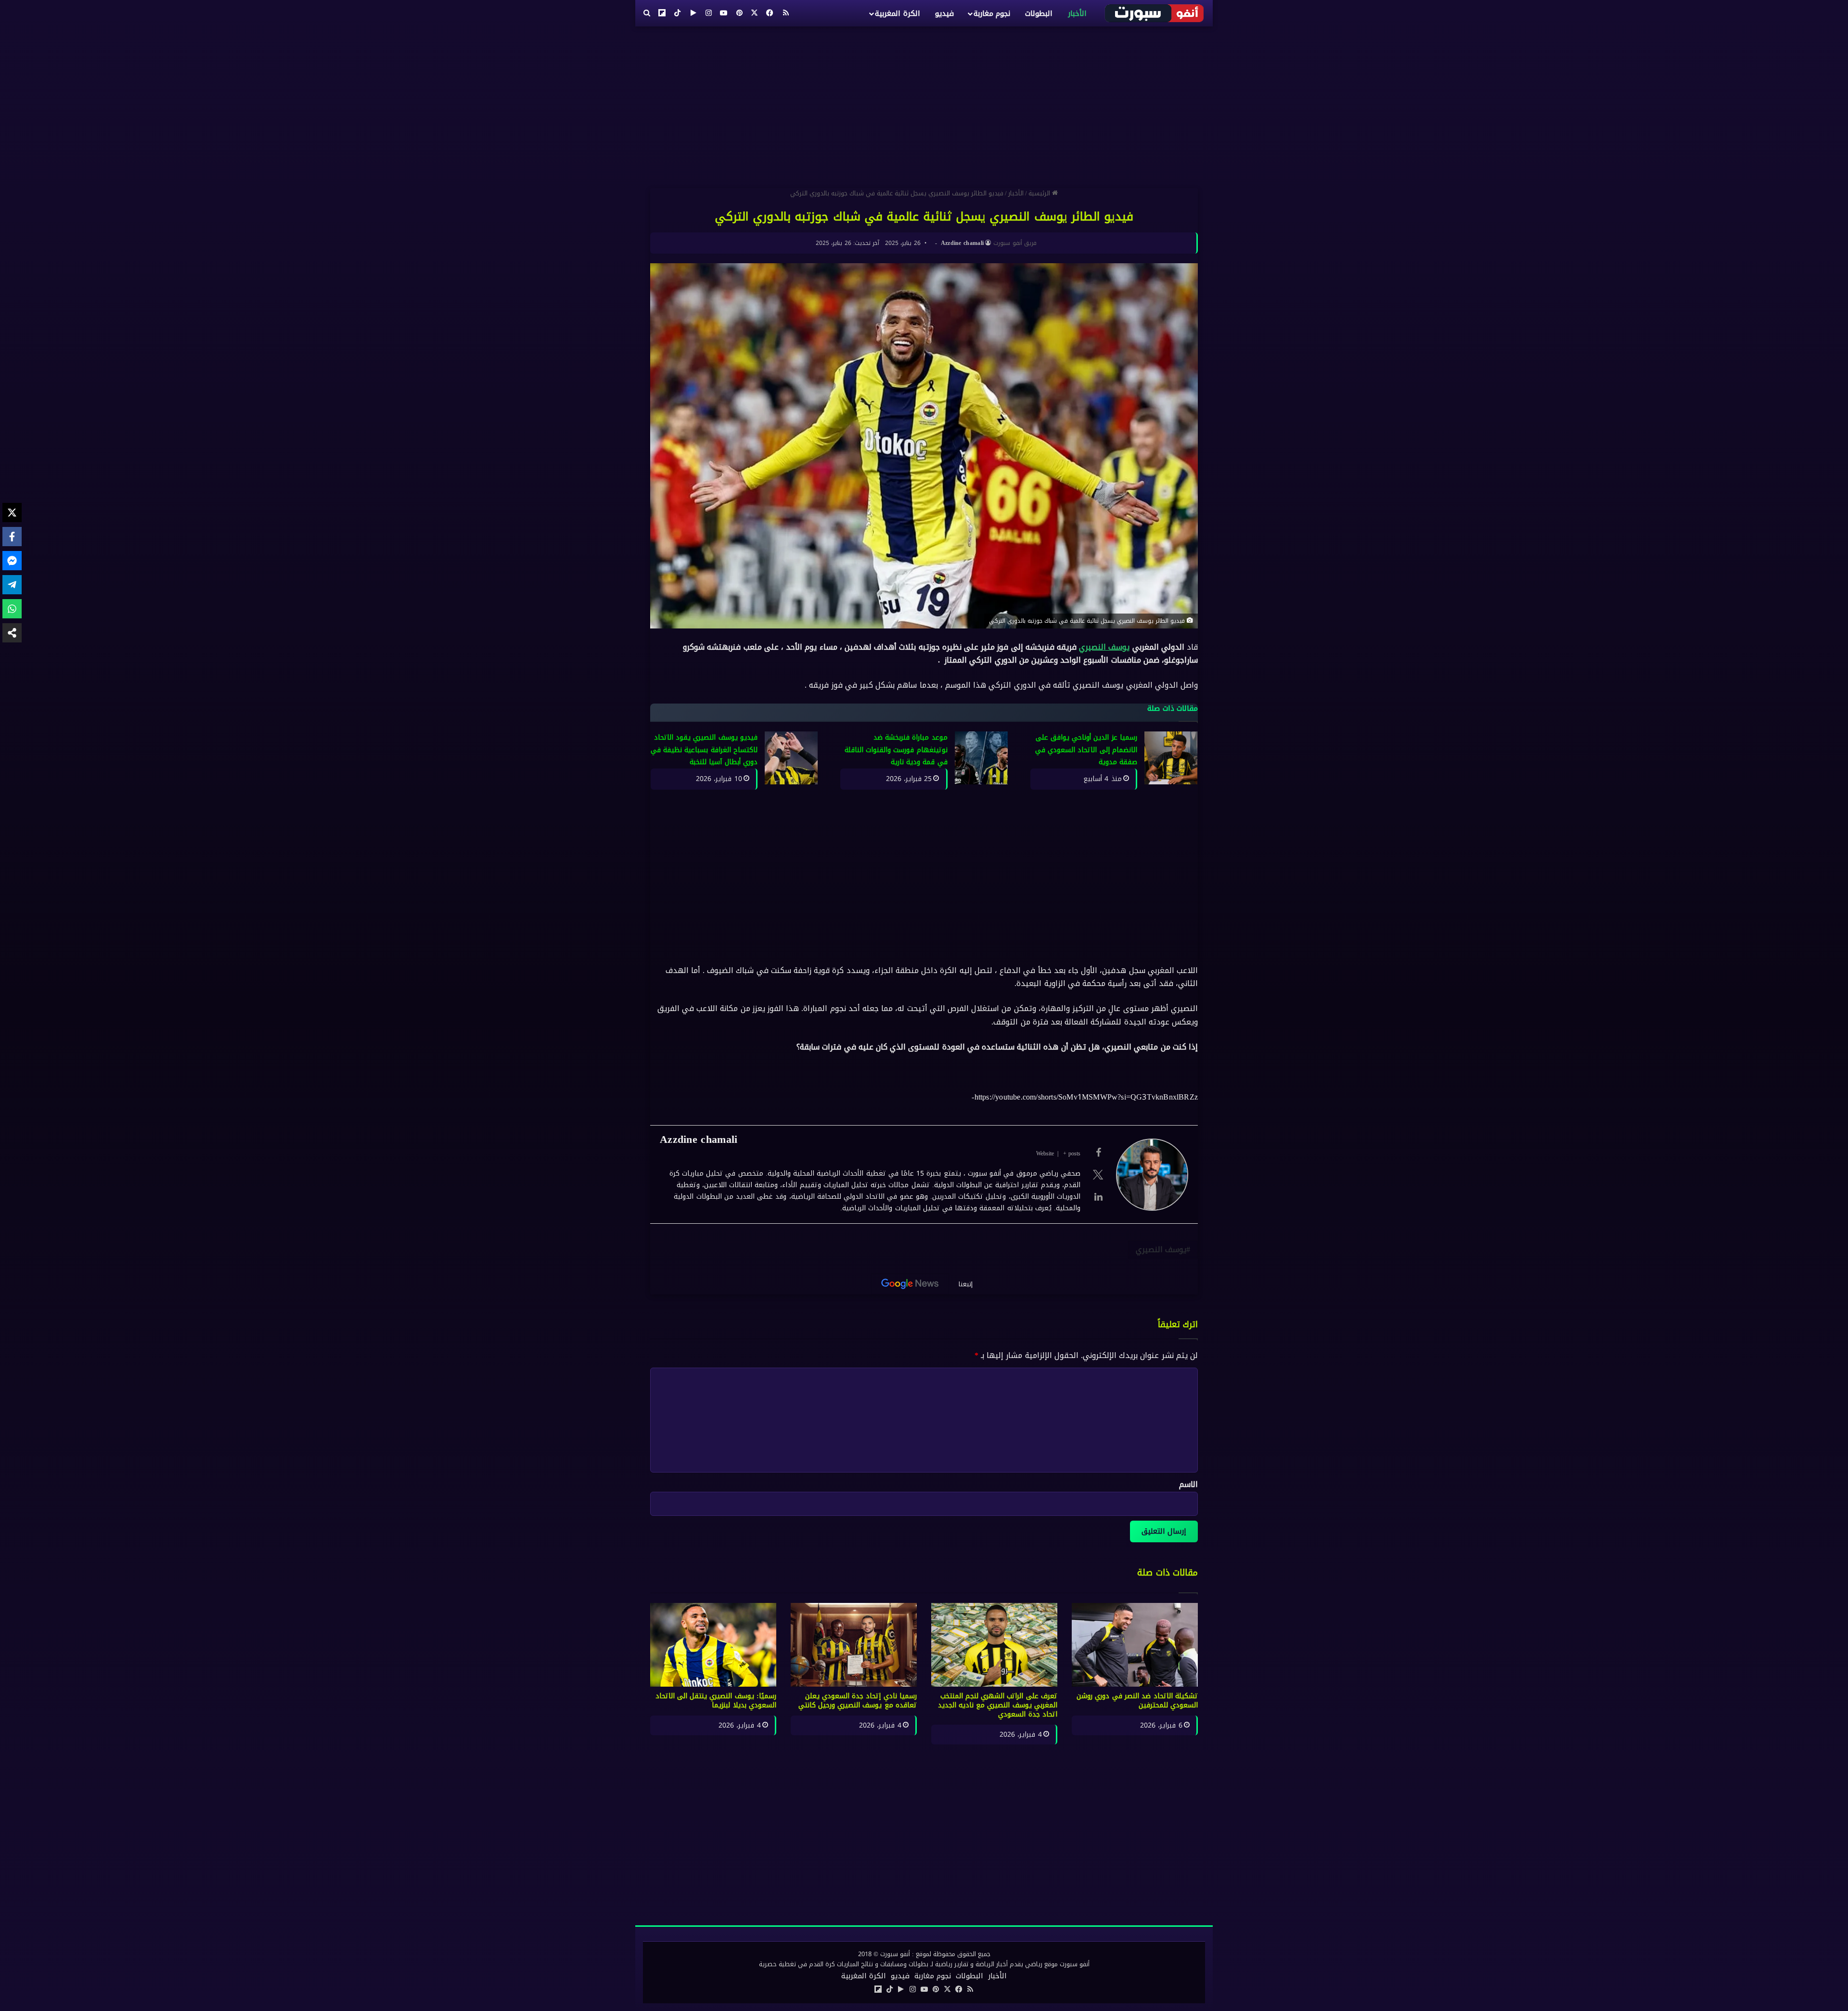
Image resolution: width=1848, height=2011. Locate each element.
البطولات (1039, 13)
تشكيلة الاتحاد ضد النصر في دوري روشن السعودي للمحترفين (1137, 1701)
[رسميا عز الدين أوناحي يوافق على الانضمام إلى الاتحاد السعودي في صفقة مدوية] (1171, 758)
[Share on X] (12, 512)
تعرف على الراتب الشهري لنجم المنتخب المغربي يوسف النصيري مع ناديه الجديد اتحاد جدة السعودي (998, 1705)
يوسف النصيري (1104, 647)
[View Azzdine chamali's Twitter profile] (1098, 1175)
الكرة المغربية (897, 13)
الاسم (1188, 1484)
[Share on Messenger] (12, 561)
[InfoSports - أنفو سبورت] (1155, 13)
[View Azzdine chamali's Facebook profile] (1098, 1153)
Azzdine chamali (962, 243)
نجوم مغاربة (992, 13)
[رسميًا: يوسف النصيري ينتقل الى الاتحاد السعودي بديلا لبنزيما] (713, 1645)
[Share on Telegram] (12, 585)
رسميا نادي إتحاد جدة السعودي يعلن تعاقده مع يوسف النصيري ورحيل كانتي (858, 1701)
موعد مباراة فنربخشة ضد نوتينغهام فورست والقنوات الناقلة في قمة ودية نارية (896, 750)
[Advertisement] (924, 103)
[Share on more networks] (12, 633)
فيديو (944, 13)
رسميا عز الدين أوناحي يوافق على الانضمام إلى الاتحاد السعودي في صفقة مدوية (1086, 750)
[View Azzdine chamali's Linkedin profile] (1098, 1197)
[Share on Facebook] (12, 537)
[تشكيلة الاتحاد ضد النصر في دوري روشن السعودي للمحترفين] (1135, 1645)
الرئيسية (1040, 193)
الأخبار (1077, 13)
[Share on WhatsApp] (12, 609)
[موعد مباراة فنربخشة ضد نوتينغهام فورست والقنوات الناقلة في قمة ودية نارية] (981, 758)
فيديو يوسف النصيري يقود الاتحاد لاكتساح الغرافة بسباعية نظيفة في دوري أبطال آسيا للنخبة (704, 750)
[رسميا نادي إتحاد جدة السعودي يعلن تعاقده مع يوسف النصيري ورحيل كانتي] (854, 1645)
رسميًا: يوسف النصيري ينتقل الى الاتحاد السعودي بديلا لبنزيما (716, 1701)
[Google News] (910, 1284)
